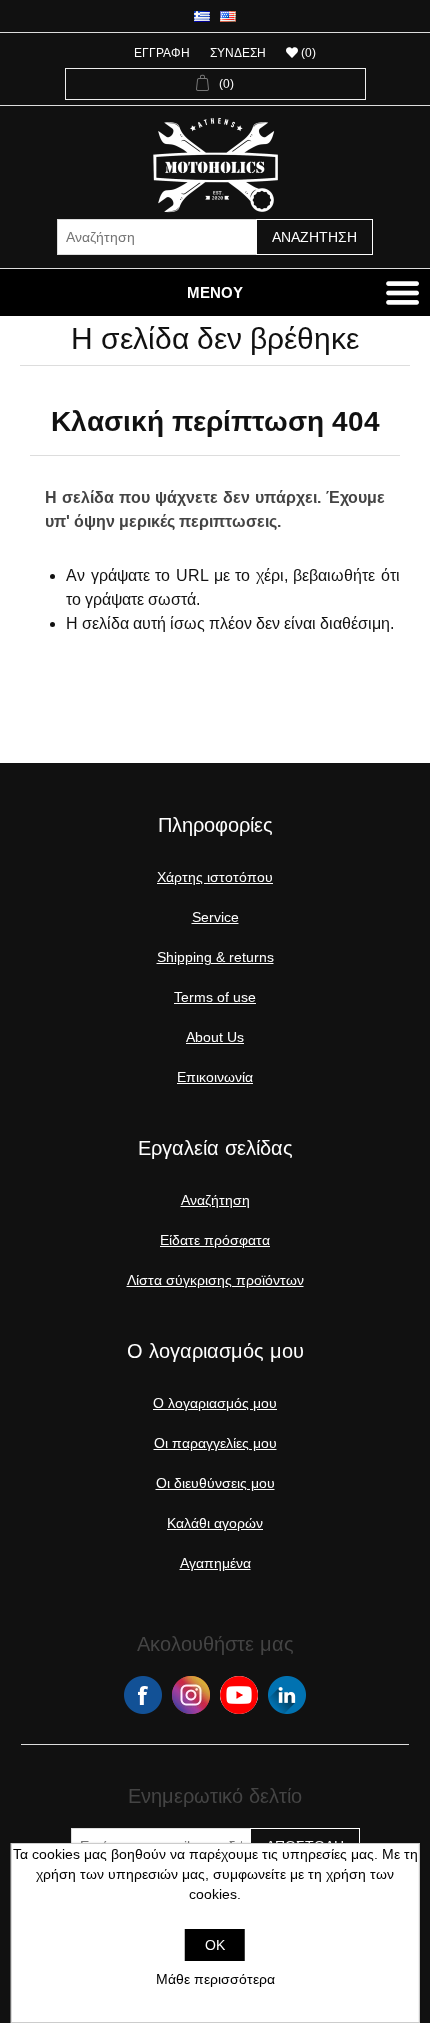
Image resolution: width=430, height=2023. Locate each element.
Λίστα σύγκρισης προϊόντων (215, 1280)
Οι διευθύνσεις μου (215, 1483)
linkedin (287, 1695)
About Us (215, 1037)
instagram (191, 1695)
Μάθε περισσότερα (215, 1979)
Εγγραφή (162, 53)
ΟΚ (215, 1945)
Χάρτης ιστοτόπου (215, 877)
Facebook (143, 1695)
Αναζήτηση (314, 237)
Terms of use (215, 997)
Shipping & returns (215, 957)
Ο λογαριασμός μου (215, 1403)
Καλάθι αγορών (215, 1523)
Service (215, 917)
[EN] (228, 16)
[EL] (202, 16)
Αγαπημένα (215, 1563)
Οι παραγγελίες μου (215, 1443)
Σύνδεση (238, 53)
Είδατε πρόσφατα (215, 1240)
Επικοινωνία (215, 1077)
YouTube (239, 1695)
